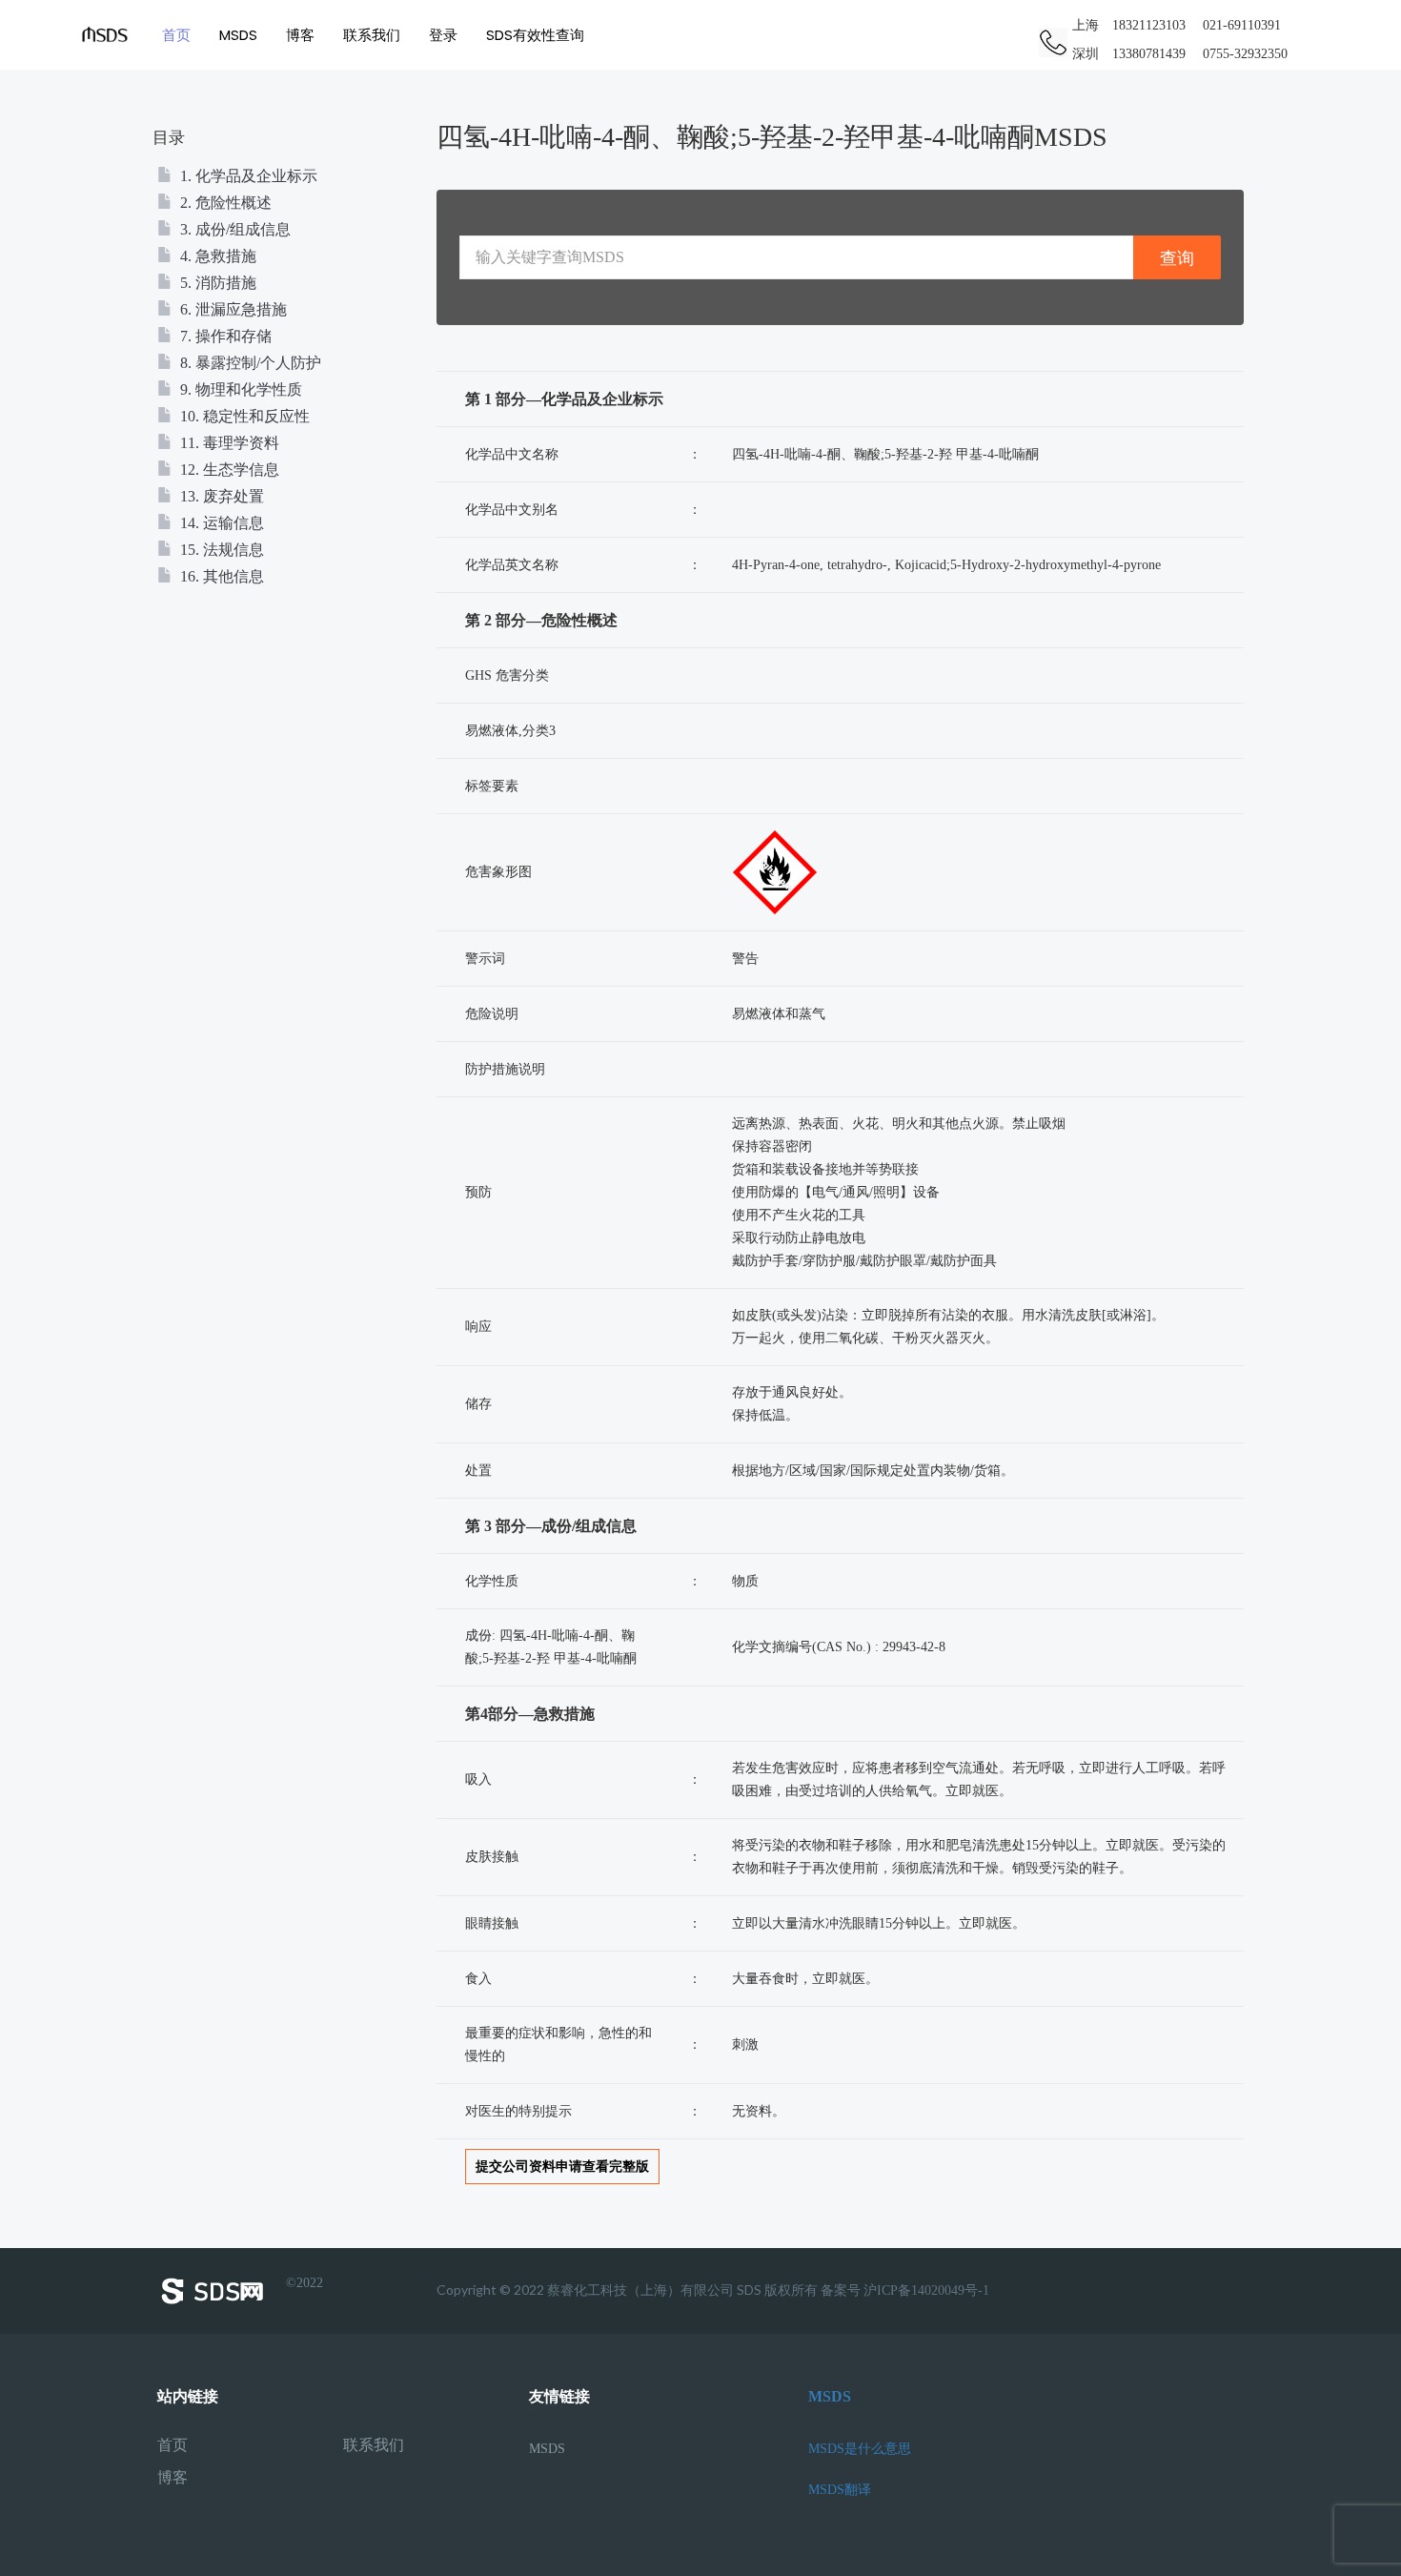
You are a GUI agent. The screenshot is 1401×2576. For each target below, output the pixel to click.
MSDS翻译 (840, 2490)
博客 (300, 35)
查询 (1177, 258)
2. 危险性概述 (224, 203)
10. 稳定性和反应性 (243, 416)
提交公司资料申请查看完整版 (562, 2167)
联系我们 (372, 35)
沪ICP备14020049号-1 (926, 2290)
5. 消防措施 (216, 283)
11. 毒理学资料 (228, 443)
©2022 (305, 2283)
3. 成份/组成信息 (233, 229)
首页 (176, 35)
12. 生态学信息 (228, 470)
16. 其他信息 (220, 576)
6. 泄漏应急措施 (232, 309)
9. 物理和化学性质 (239, 389)
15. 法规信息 (220, 550)
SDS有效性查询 (535, 35)
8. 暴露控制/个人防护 (249, 363)
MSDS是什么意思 (860, 2449)
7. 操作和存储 (224, 336)
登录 (443, 35)
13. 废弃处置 (220, 496)
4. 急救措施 (216, 256)
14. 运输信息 (220, 523)
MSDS (238, 35)
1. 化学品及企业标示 (247, 176)
